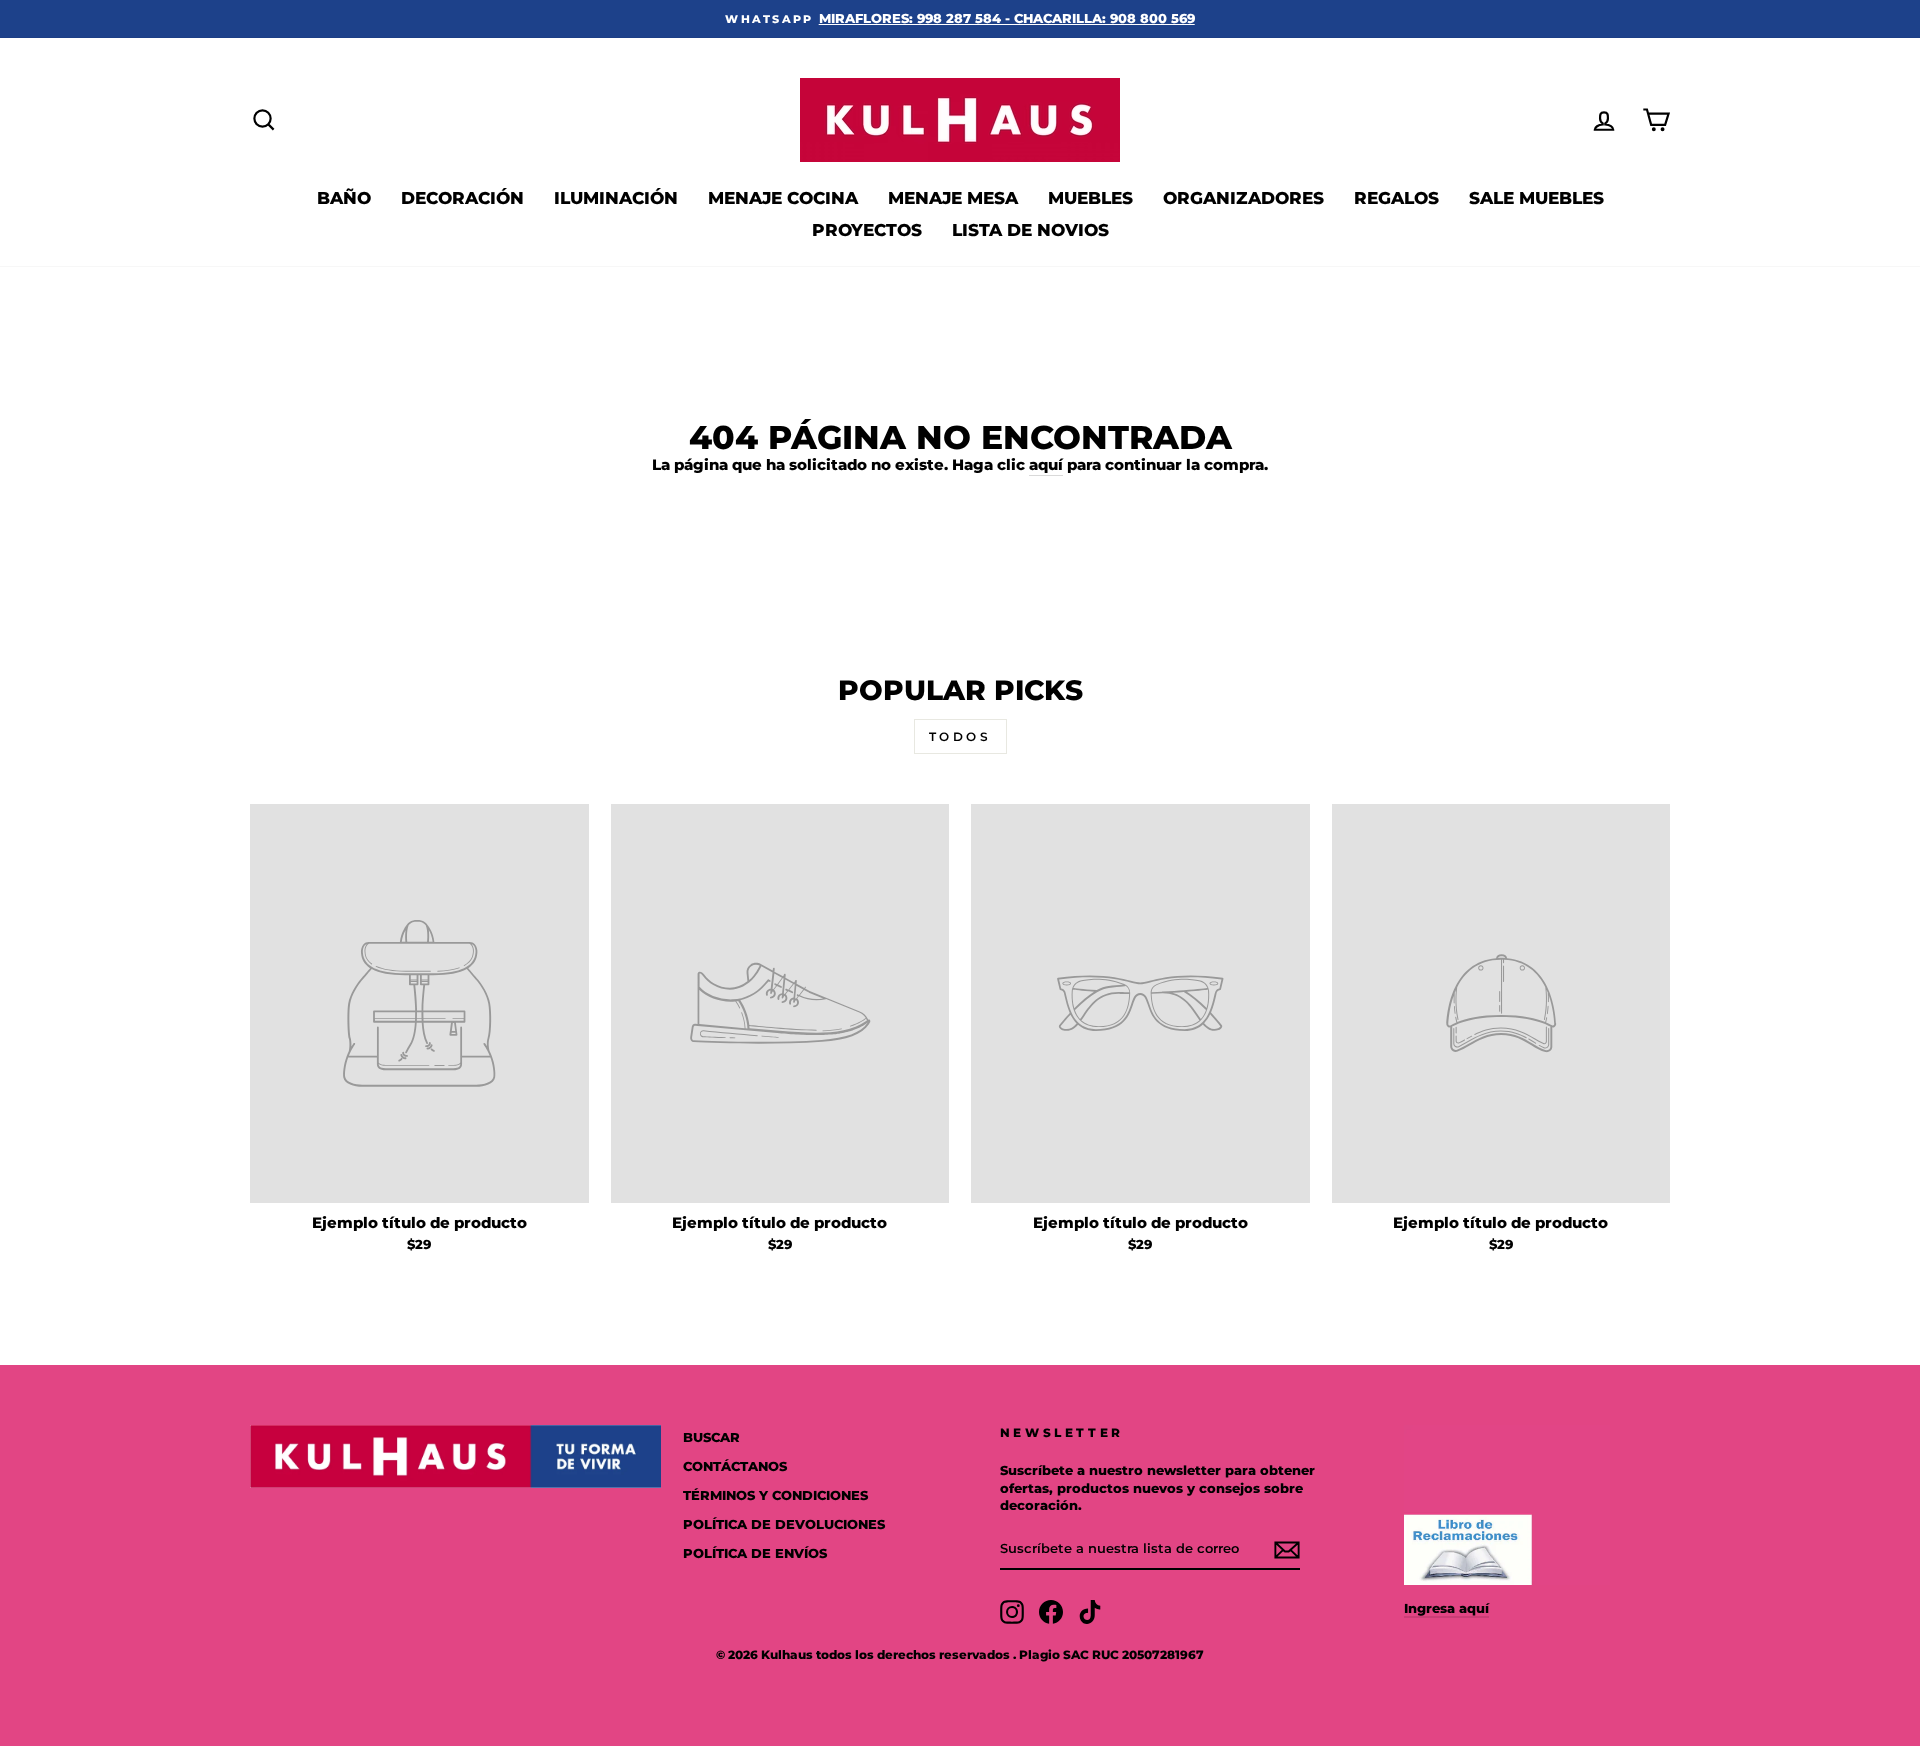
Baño (344, 198)
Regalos (1396, 198)
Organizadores (1243, 198)
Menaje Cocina (783, 198)
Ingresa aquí (1446, 1608)
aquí (1046, 464)
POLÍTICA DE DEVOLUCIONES (784, 1524)
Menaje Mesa (953, 198)
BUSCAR (711, 1437)
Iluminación (616, 198)
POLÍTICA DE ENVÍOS (755, 1553)
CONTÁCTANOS (735, 1466)
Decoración (462, 198)
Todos (960, 736)
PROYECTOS (867, 230)
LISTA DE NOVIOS (1030, 230)
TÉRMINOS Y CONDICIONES (775, 1495)
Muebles (1090, 198)
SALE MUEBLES (1536, 198)
